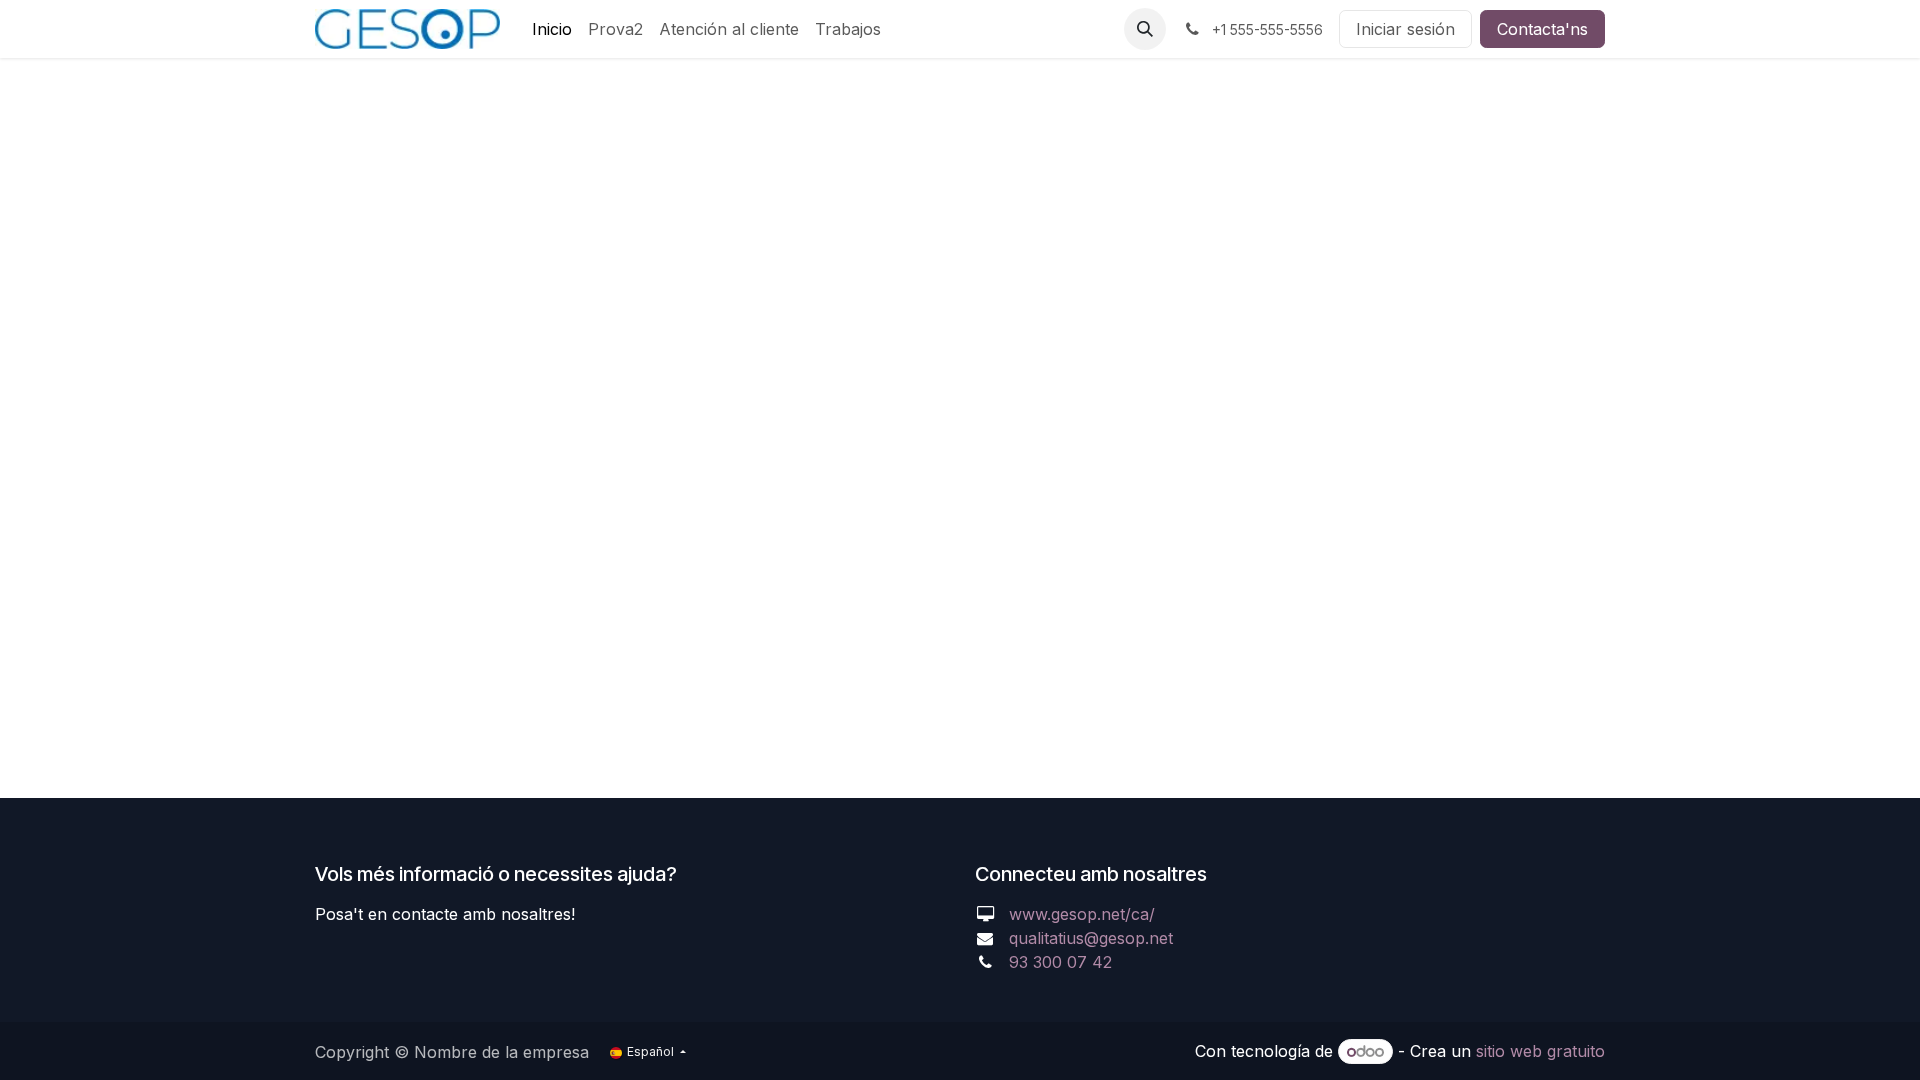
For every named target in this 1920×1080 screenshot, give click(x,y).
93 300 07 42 (1060, 962)
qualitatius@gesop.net (1091, 938)
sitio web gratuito (1540, 1051)
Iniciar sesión (1405, 29)
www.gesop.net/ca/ (1082, 914)
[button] (1145, 29)
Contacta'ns (1542, 29)
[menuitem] (552, 29)
